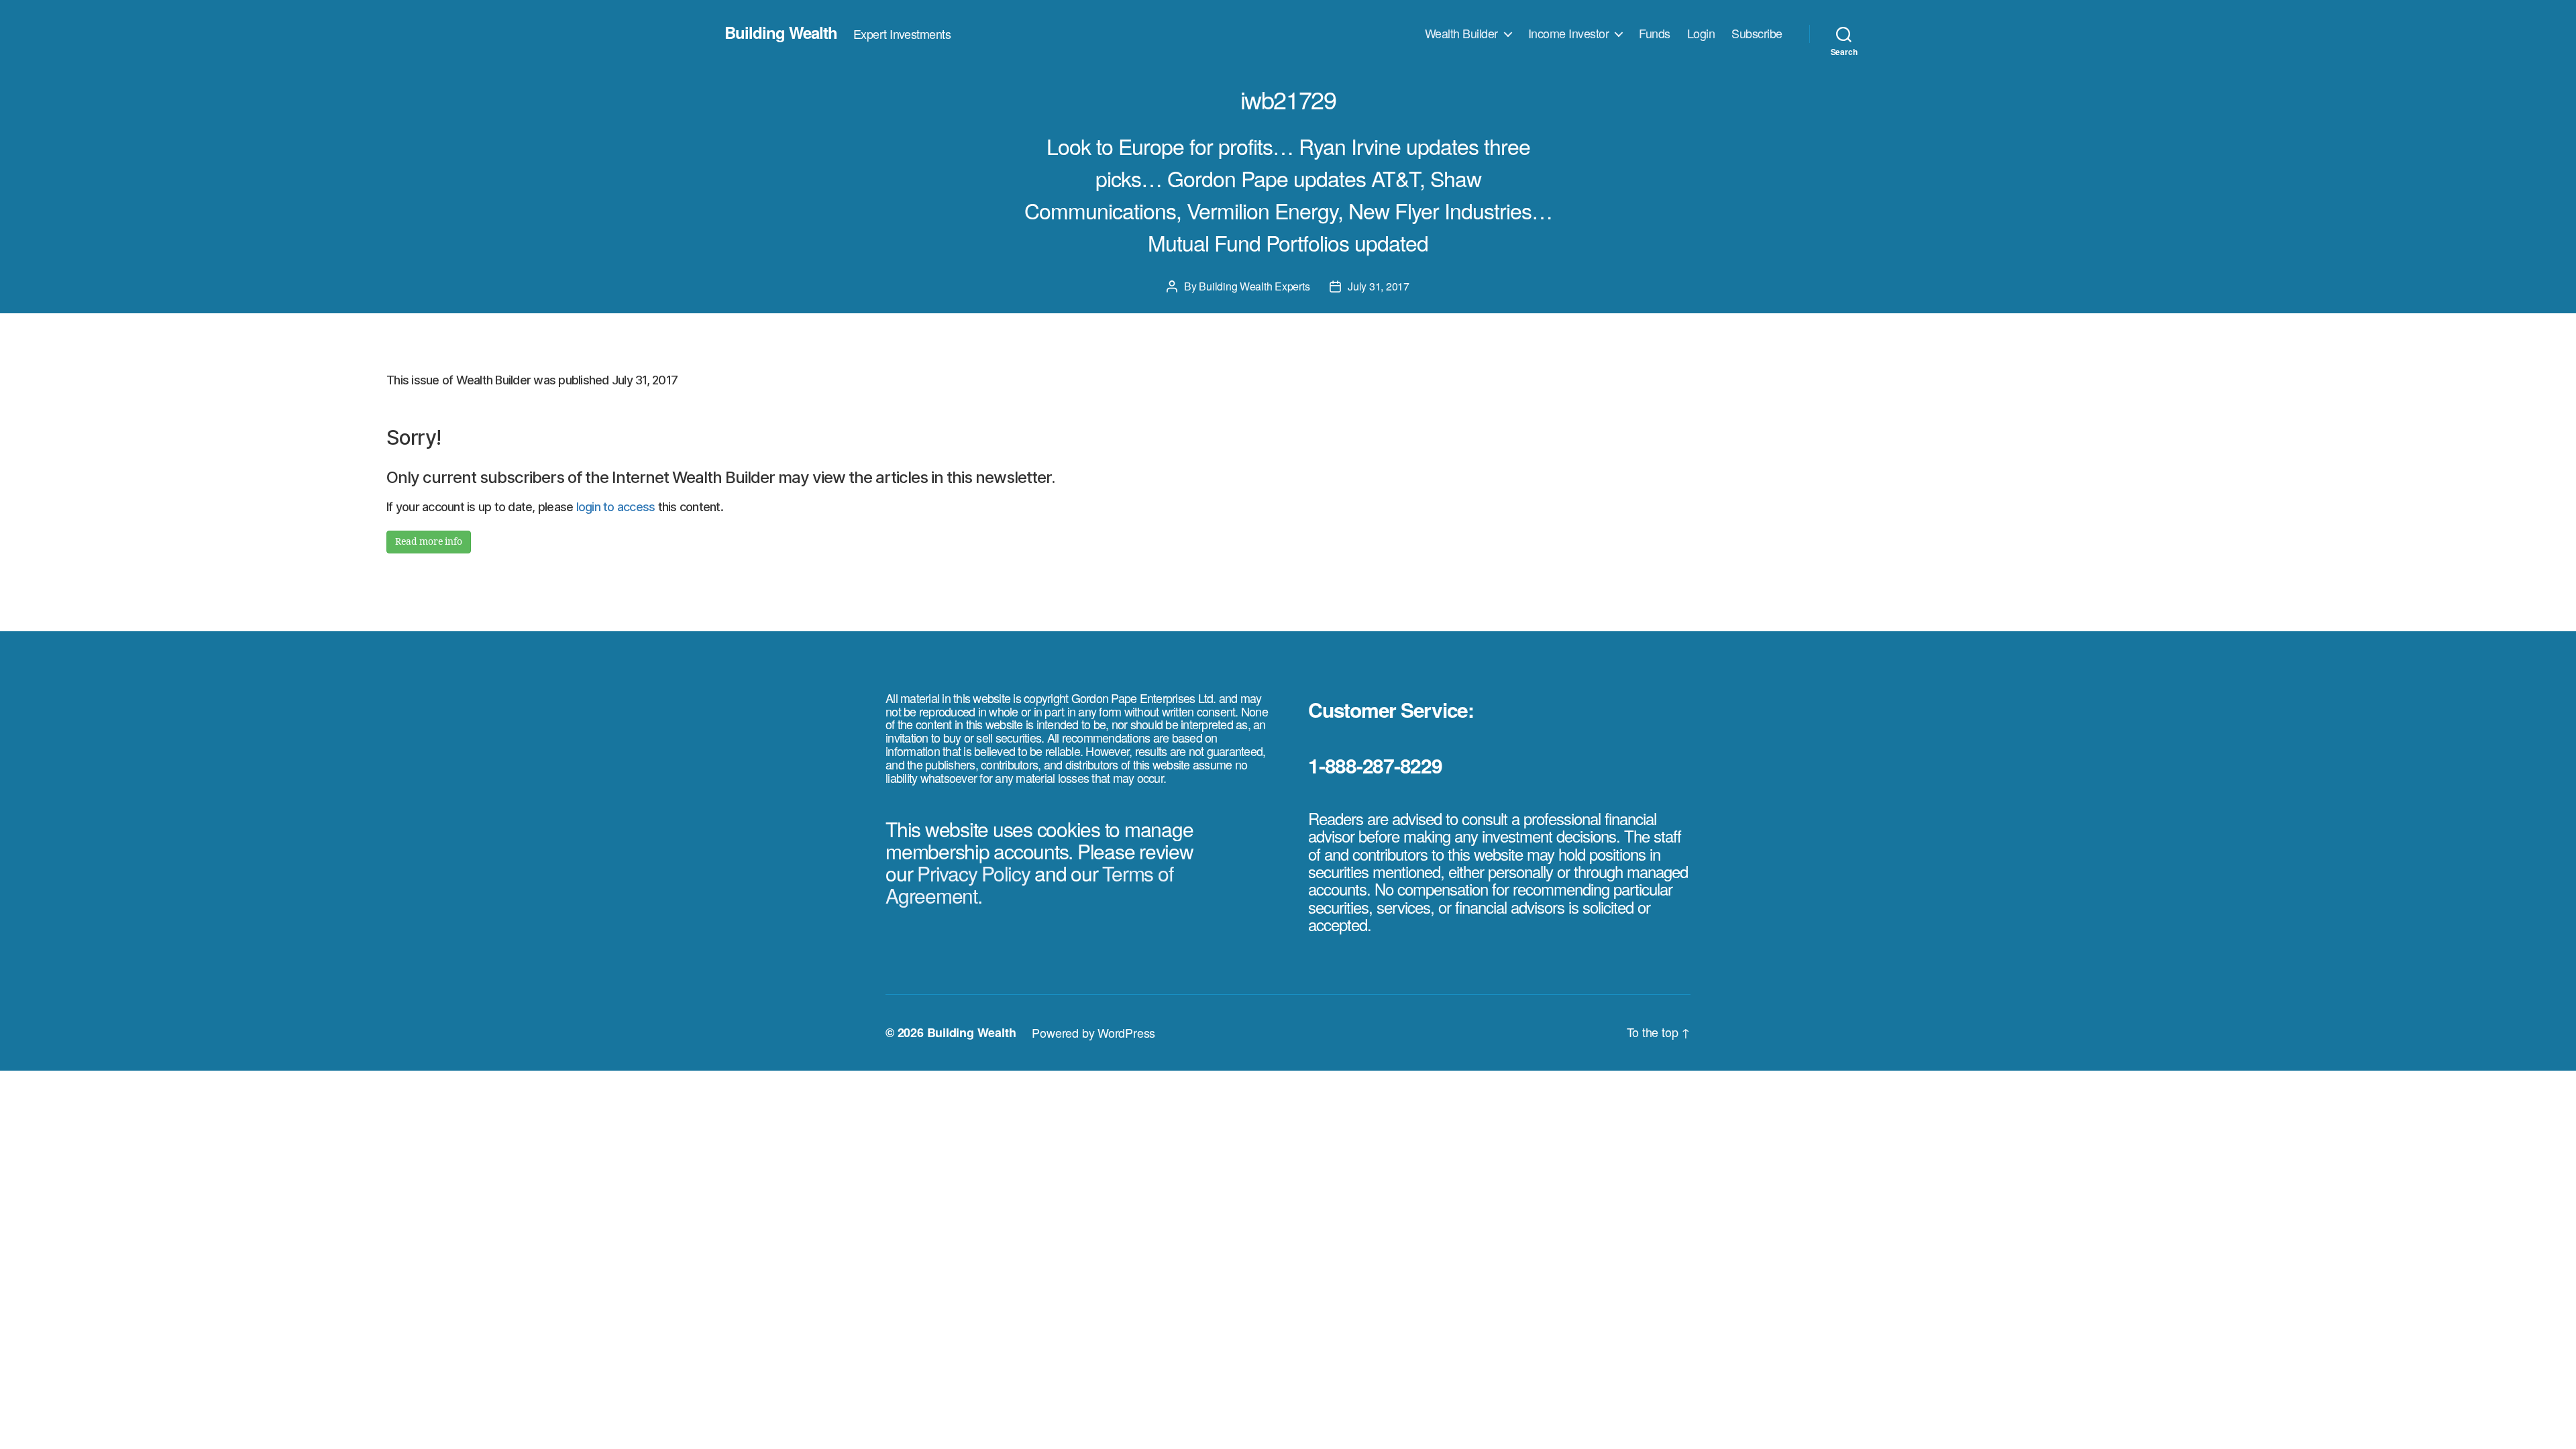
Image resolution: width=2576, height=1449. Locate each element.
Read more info (429, 542)
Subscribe (1757, 34)
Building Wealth (781, 32)
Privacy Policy (974, 873)
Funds (1655, 34)
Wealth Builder (1461, 34)
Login (1701, 34)
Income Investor (1569, 34)
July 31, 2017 (1379, 286)
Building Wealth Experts (1254, 286)
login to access (616, 507)
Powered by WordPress (1093, 1032)
